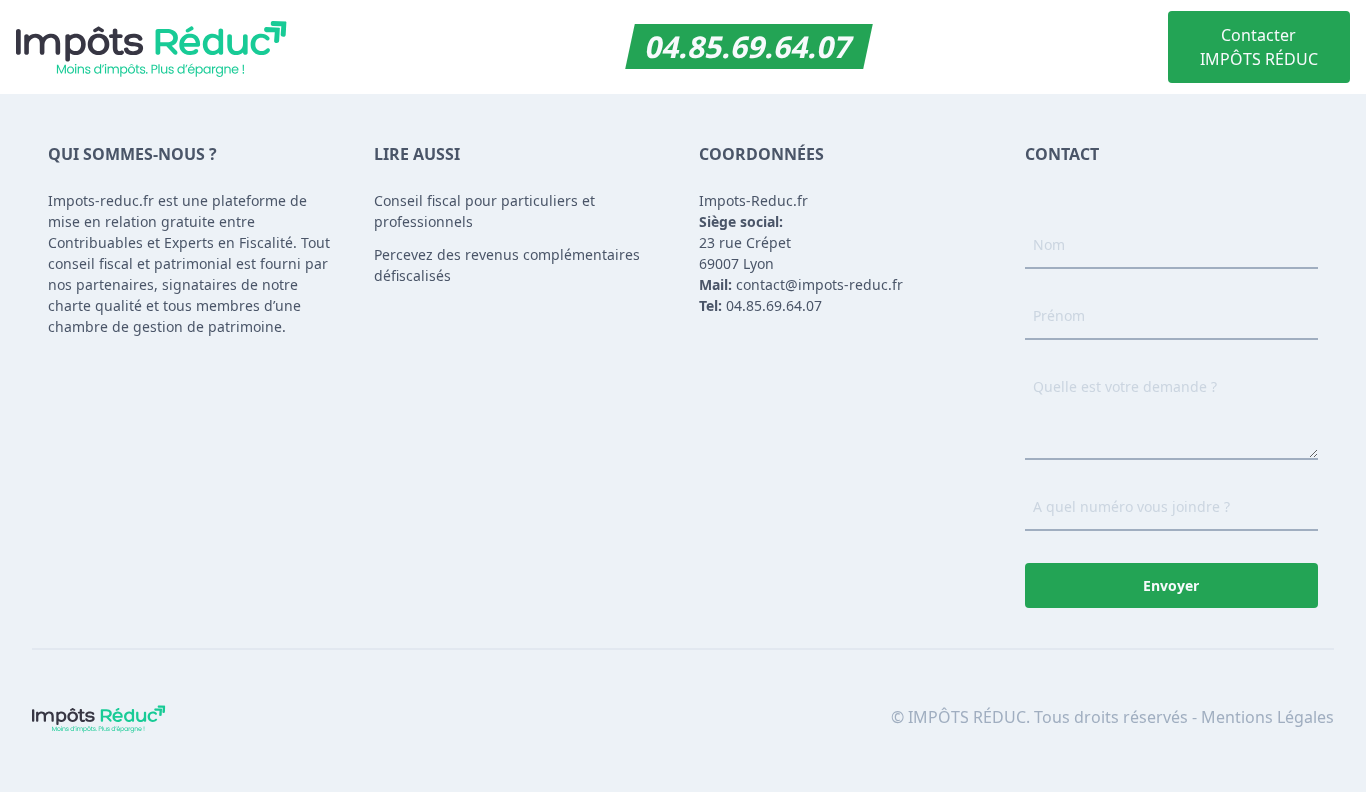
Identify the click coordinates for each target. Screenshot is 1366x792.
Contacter (1259, 47)
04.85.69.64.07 (749, 46)
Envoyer (1171, 585)
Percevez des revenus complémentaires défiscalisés (507, 265)
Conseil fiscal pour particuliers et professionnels (484, 211)
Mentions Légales (1267, 717)
